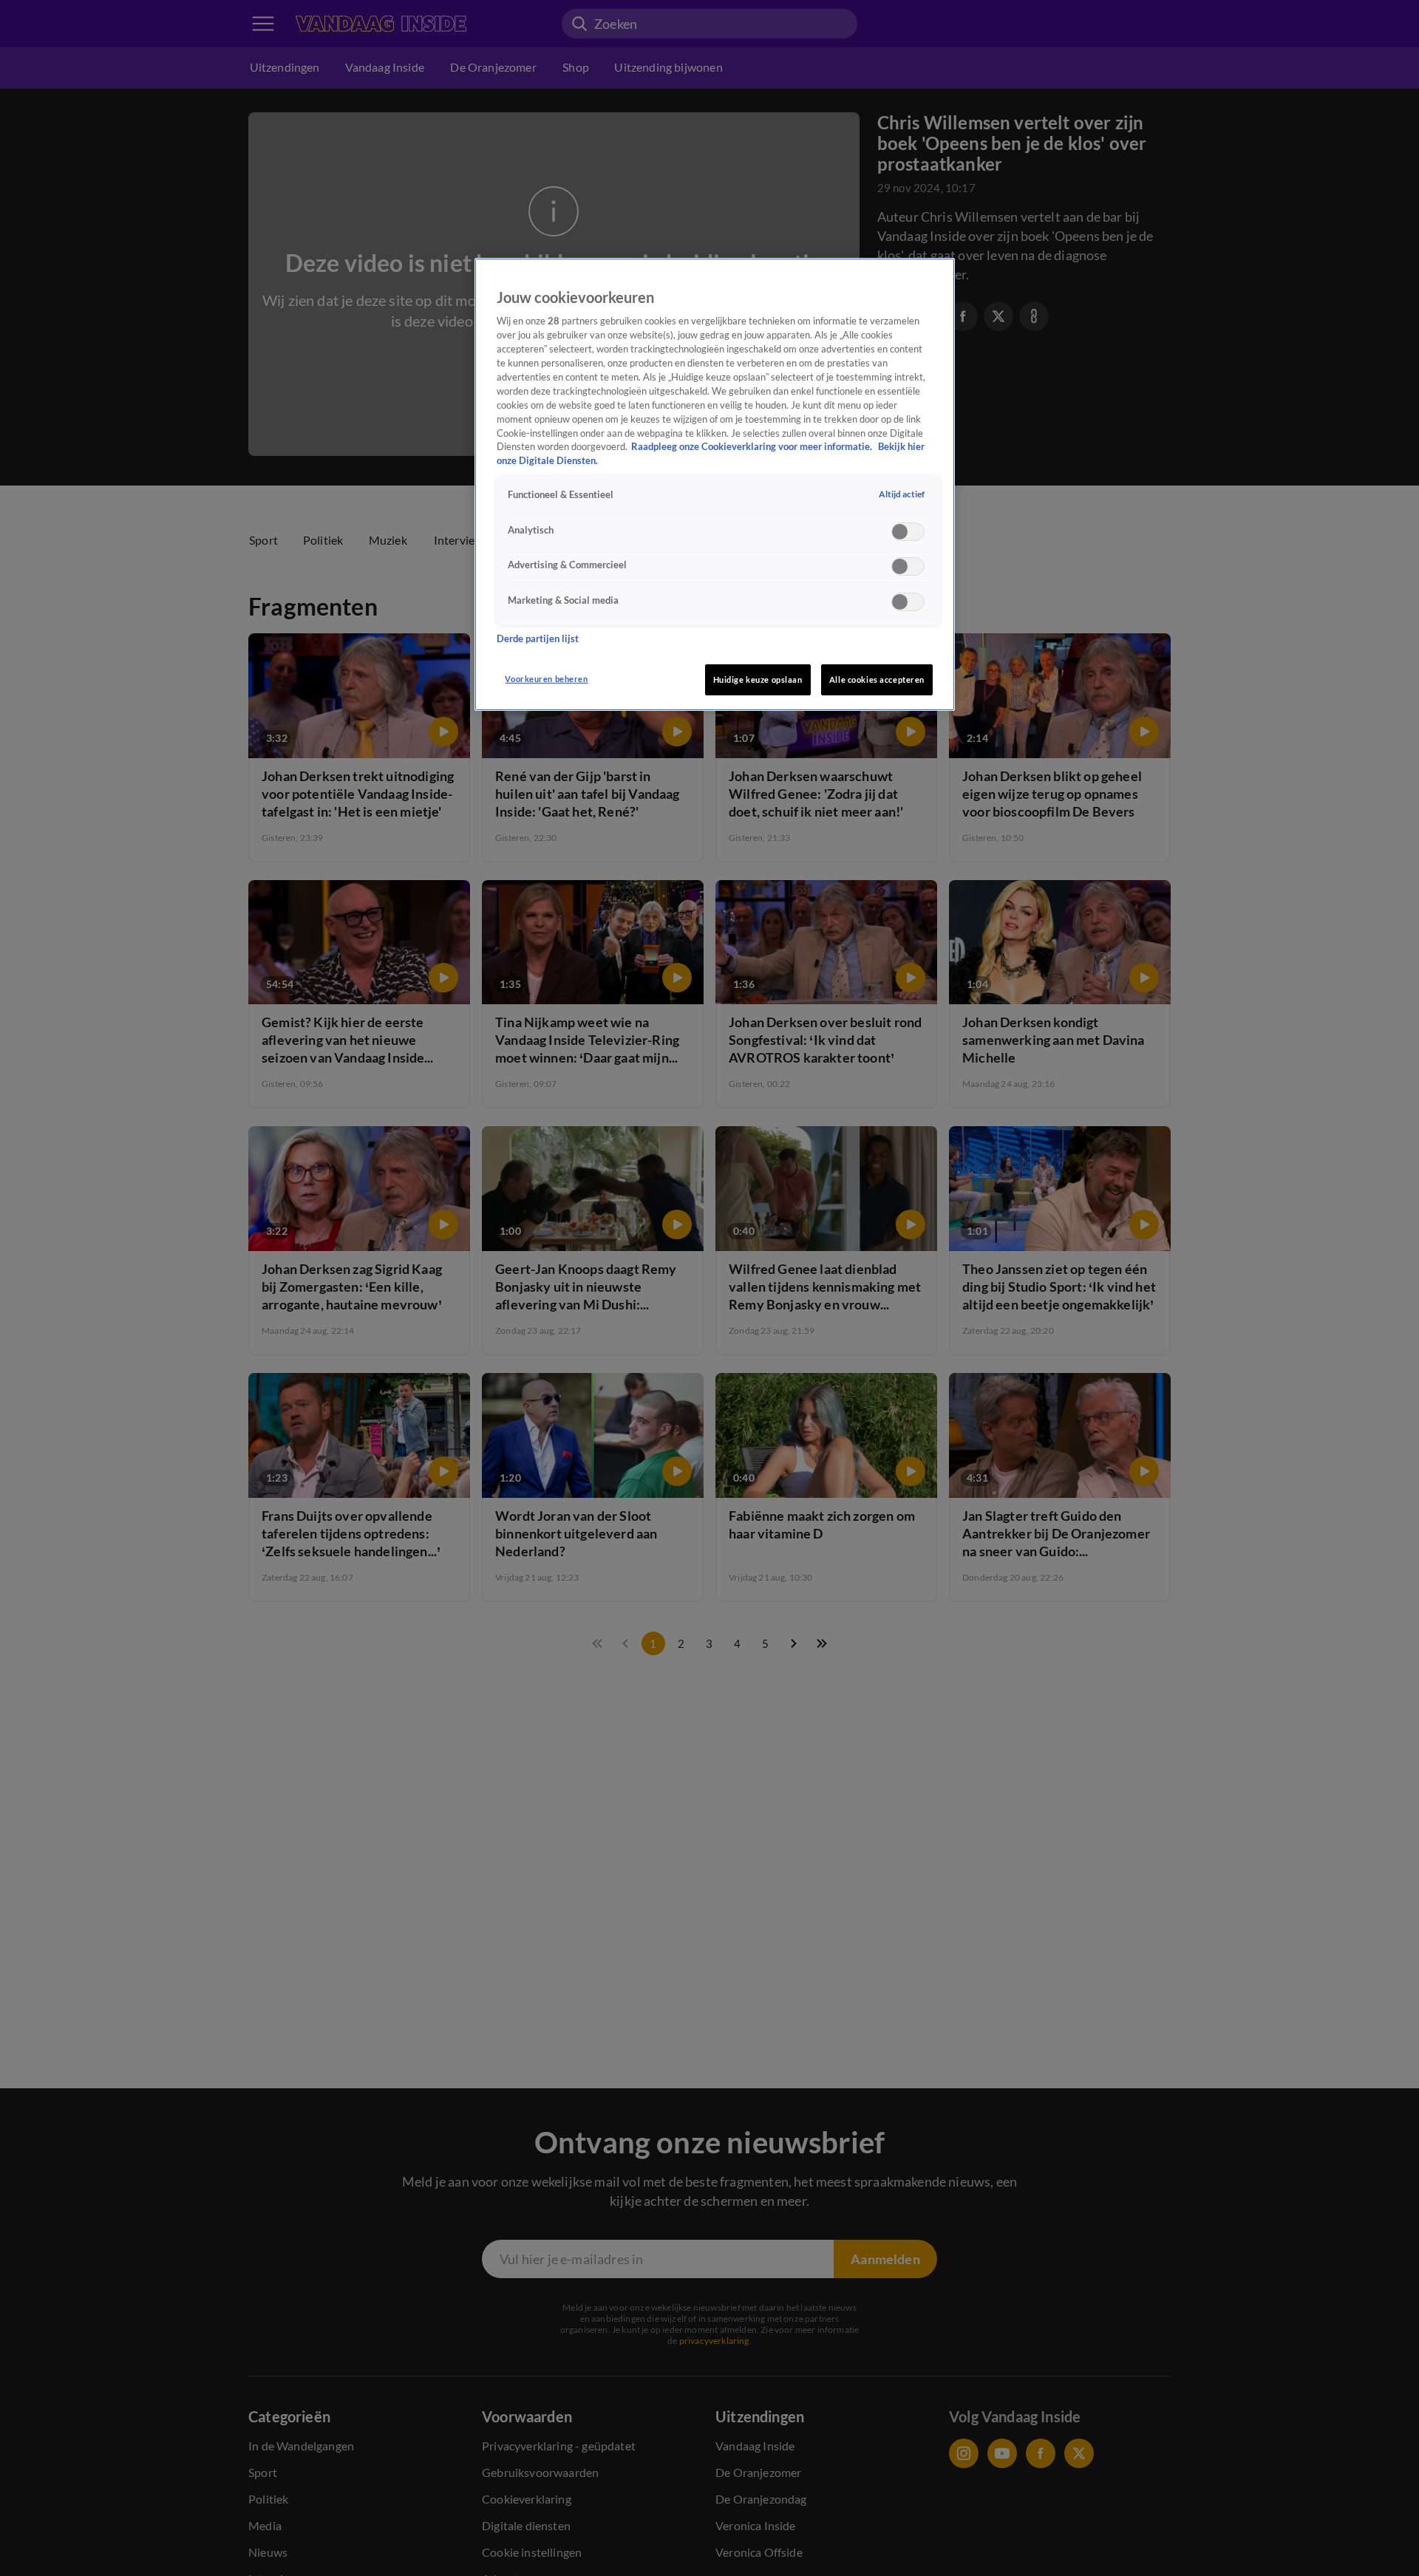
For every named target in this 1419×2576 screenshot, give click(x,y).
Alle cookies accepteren (877, 679)
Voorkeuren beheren (546, 679)
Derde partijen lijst (538, 638)
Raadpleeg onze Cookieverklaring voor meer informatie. (753, 447)
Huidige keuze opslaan (758, 679)
